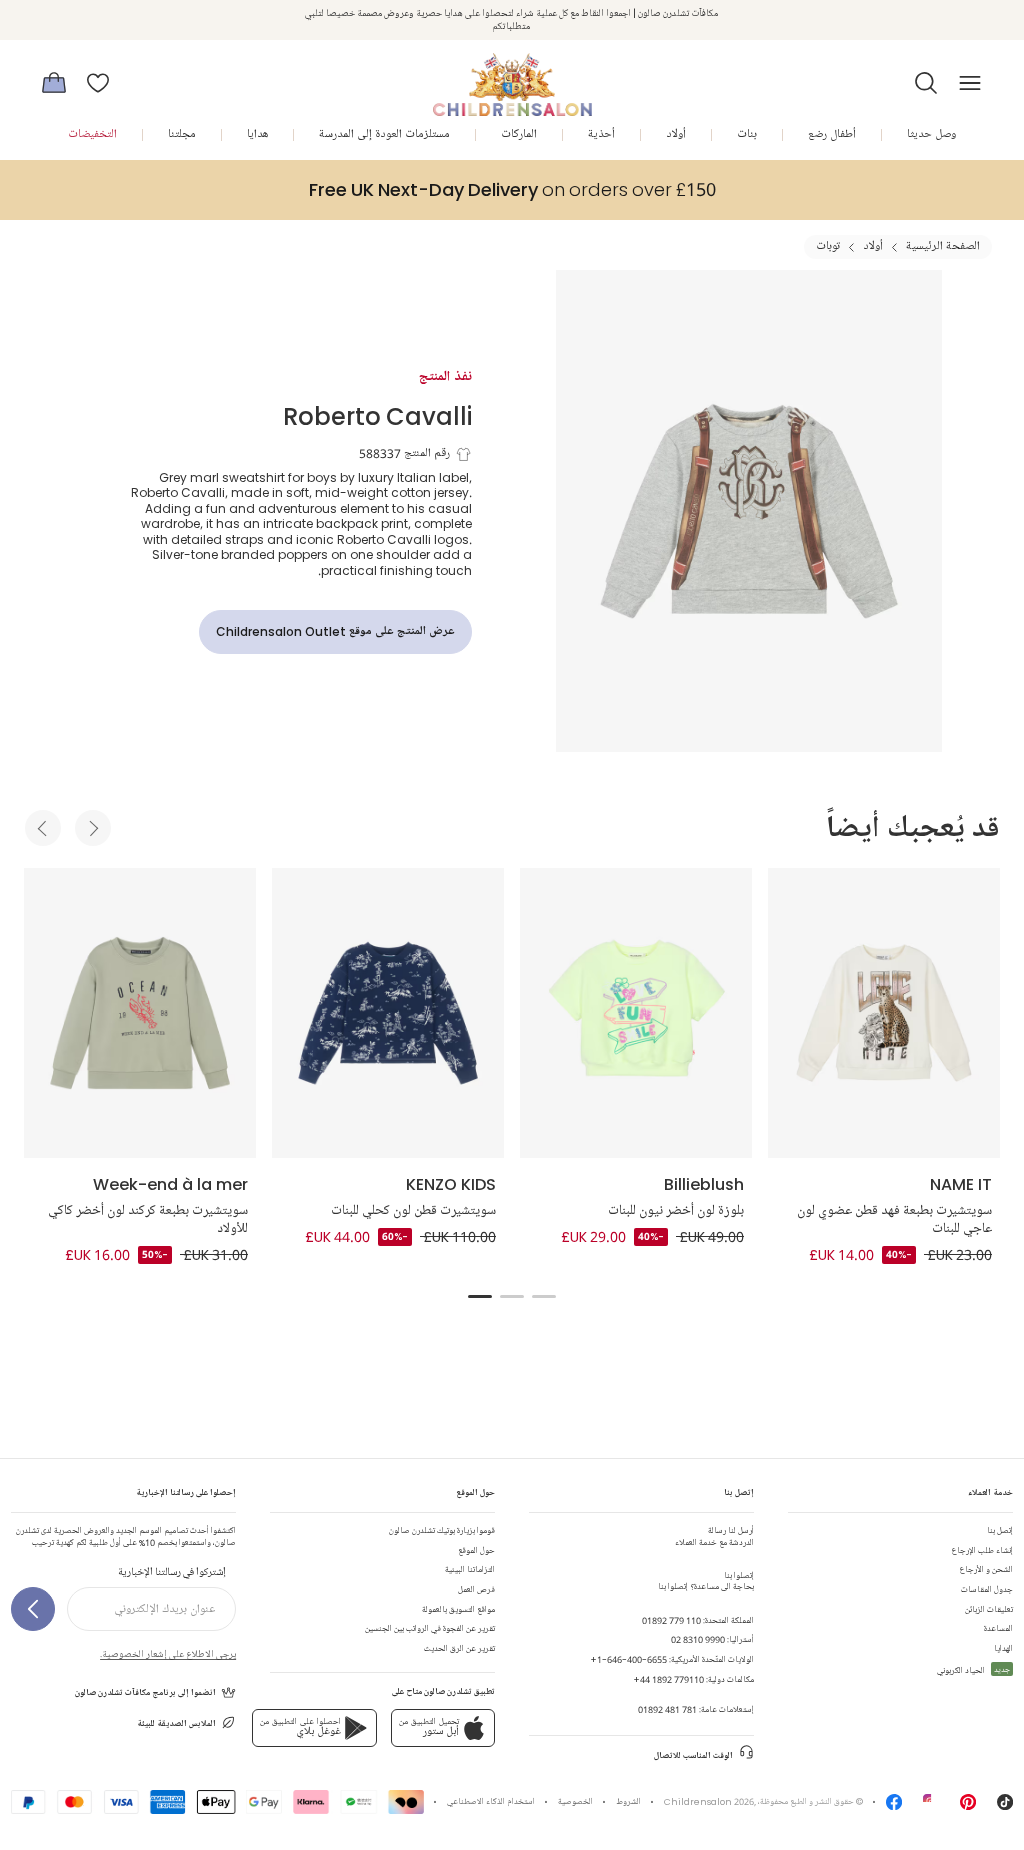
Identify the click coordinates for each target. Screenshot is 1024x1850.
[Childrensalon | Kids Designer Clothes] (512, 77)
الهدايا (1003, 1648)
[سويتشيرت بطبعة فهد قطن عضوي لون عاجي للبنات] (884, 1013)
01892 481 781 (667, 1709)
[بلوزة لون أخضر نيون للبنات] (636, 1013)
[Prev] (43, 828)
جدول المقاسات (987, 1589)
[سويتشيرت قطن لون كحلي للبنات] (388, 1013)
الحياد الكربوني (973, 1670)
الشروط (628, 1801)
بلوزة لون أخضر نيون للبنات (676, 1211)
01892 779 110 (671, 1620)
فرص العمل (476, 1589)
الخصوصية (575, 1801)
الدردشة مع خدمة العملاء (714, 1536)
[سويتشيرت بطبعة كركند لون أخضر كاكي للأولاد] (140, 1013)
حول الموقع (476, 1550)
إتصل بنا (1000, 1530)
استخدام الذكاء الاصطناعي (491, 1801)
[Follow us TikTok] (1005, 1806)
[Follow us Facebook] (894, 1806)
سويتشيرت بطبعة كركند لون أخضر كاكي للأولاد (148, 1220)
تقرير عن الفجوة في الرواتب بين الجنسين (430, 1628)
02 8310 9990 (698, 1639)
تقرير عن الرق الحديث (459, 1648)
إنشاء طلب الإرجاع (982, 1550)
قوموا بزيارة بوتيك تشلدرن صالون (442, 1530)
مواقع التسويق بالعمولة (458, 1609)
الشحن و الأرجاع (986, 1569)
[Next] (93, 828)
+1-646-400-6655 (628, 1659)
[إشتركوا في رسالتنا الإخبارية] (33, 1609)
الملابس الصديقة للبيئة (176, 1723)
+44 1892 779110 (668, 1679)
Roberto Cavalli (377, 415)
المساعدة (998, 1628)
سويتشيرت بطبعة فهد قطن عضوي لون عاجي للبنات (894, 1220)
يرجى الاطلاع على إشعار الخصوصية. (168, 1654)
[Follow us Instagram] (931, 1806)
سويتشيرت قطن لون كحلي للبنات (413, 1211)
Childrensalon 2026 (709, 1801)
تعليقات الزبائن (989, 1609)
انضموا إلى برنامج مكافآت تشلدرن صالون (145, 1692)
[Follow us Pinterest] (968, 1806)
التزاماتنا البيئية (470, 1569)
